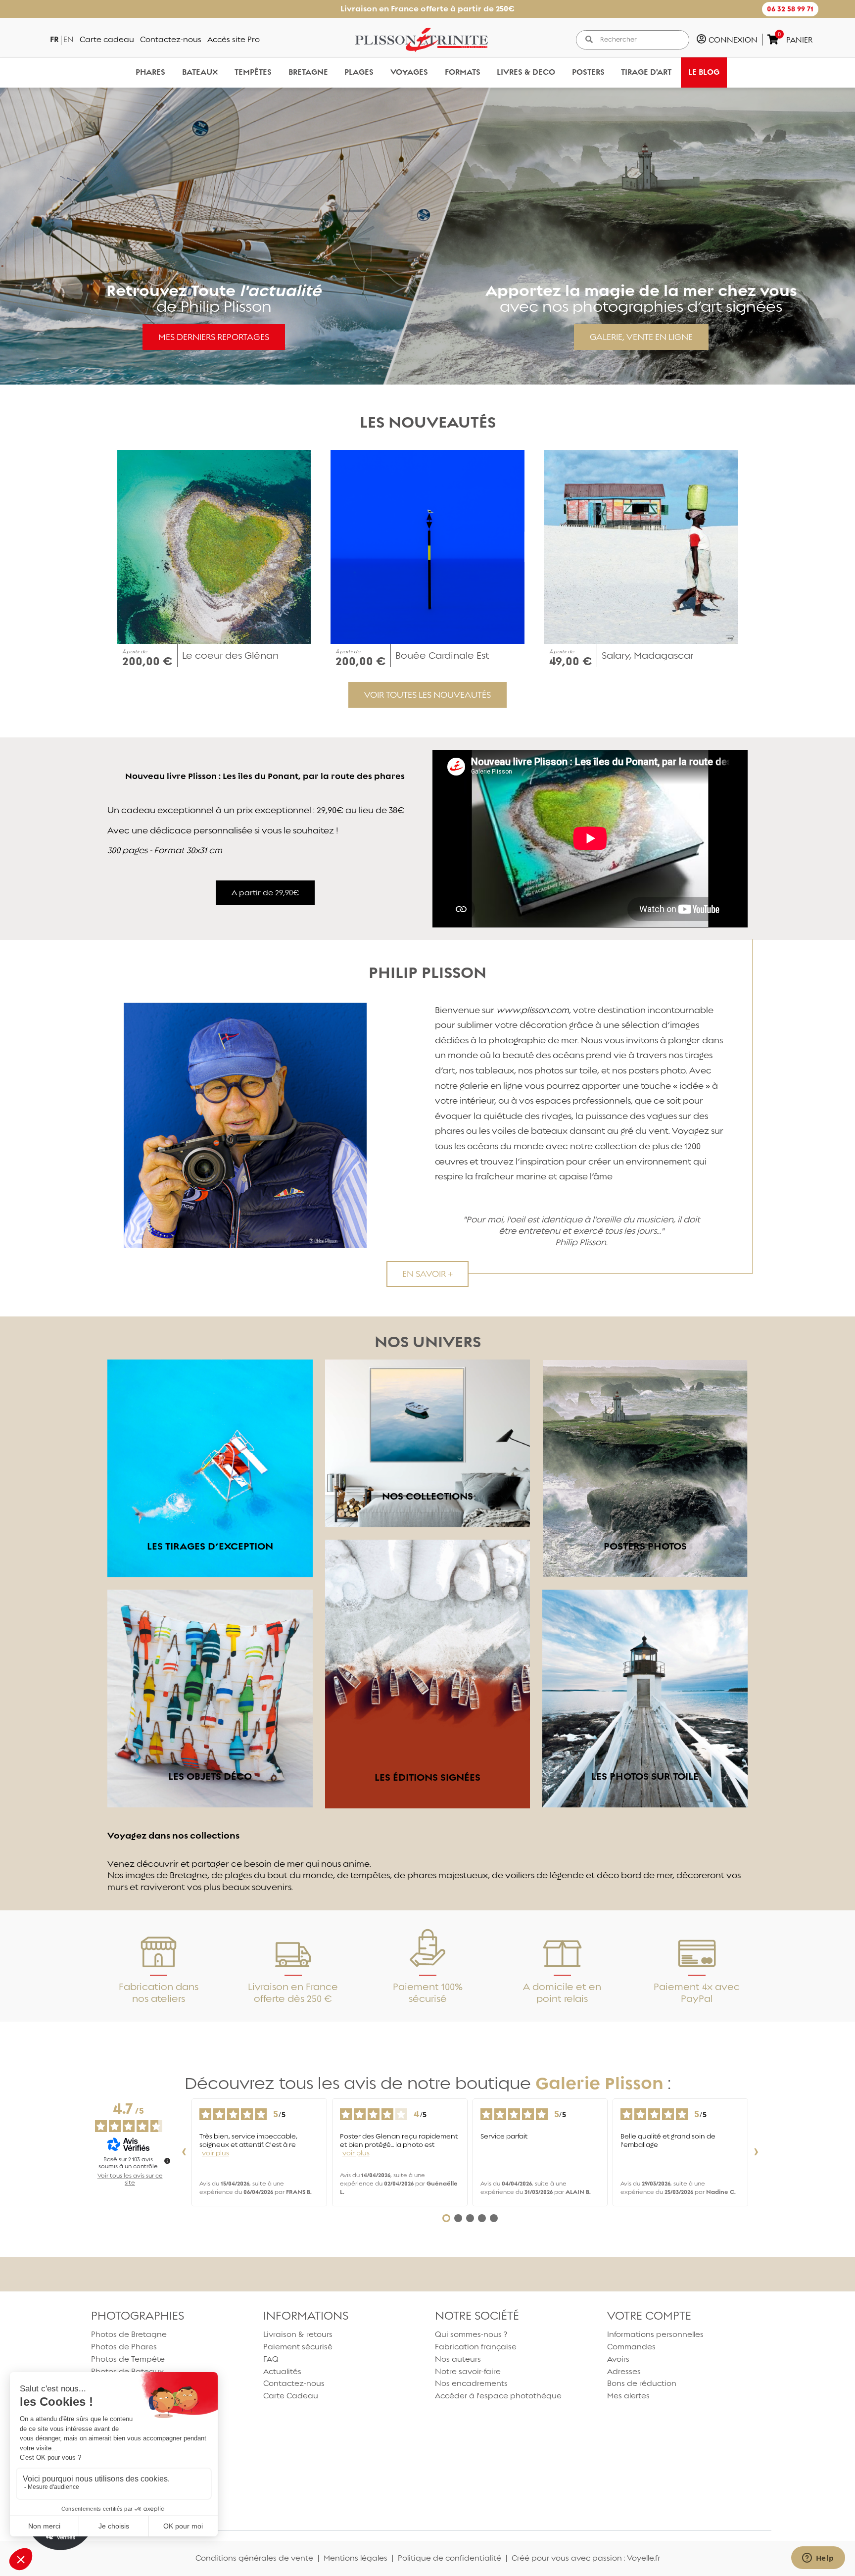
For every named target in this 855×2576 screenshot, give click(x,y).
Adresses (624, 2371)
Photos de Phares (124, 2347)
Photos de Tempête (128, 2359)
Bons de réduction (642, 2383)
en (69, 39)
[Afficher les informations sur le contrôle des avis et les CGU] (167, 2161)
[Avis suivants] (756, 2152)
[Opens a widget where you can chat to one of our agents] (818, 2559)
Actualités (282, 2371)
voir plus (215, 2153)
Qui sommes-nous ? (471, 2334)
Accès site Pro (234, 39)
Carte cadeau (107, 39)
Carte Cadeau (291, 2396)
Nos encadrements (471, 2383)
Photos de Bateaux (127, 2371)
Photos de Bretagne (129, 2334)
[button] (790, 9)
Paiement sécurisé (298, 2347)
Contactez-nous (171, 39)
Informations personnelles (655, 2334)
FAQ (271, 2359)
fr (54, 39)
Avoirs (618, 2359)
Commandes (631, 2347)
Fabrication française (476, 2347)
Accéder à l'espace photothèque (498, 2396)
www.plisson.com (533, 1010)
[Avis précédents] (184, 2152)
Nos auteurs (458, 2359)
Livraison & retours (298, 2334)
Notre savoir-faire (468, 2371)
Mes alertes (628, 2396)
